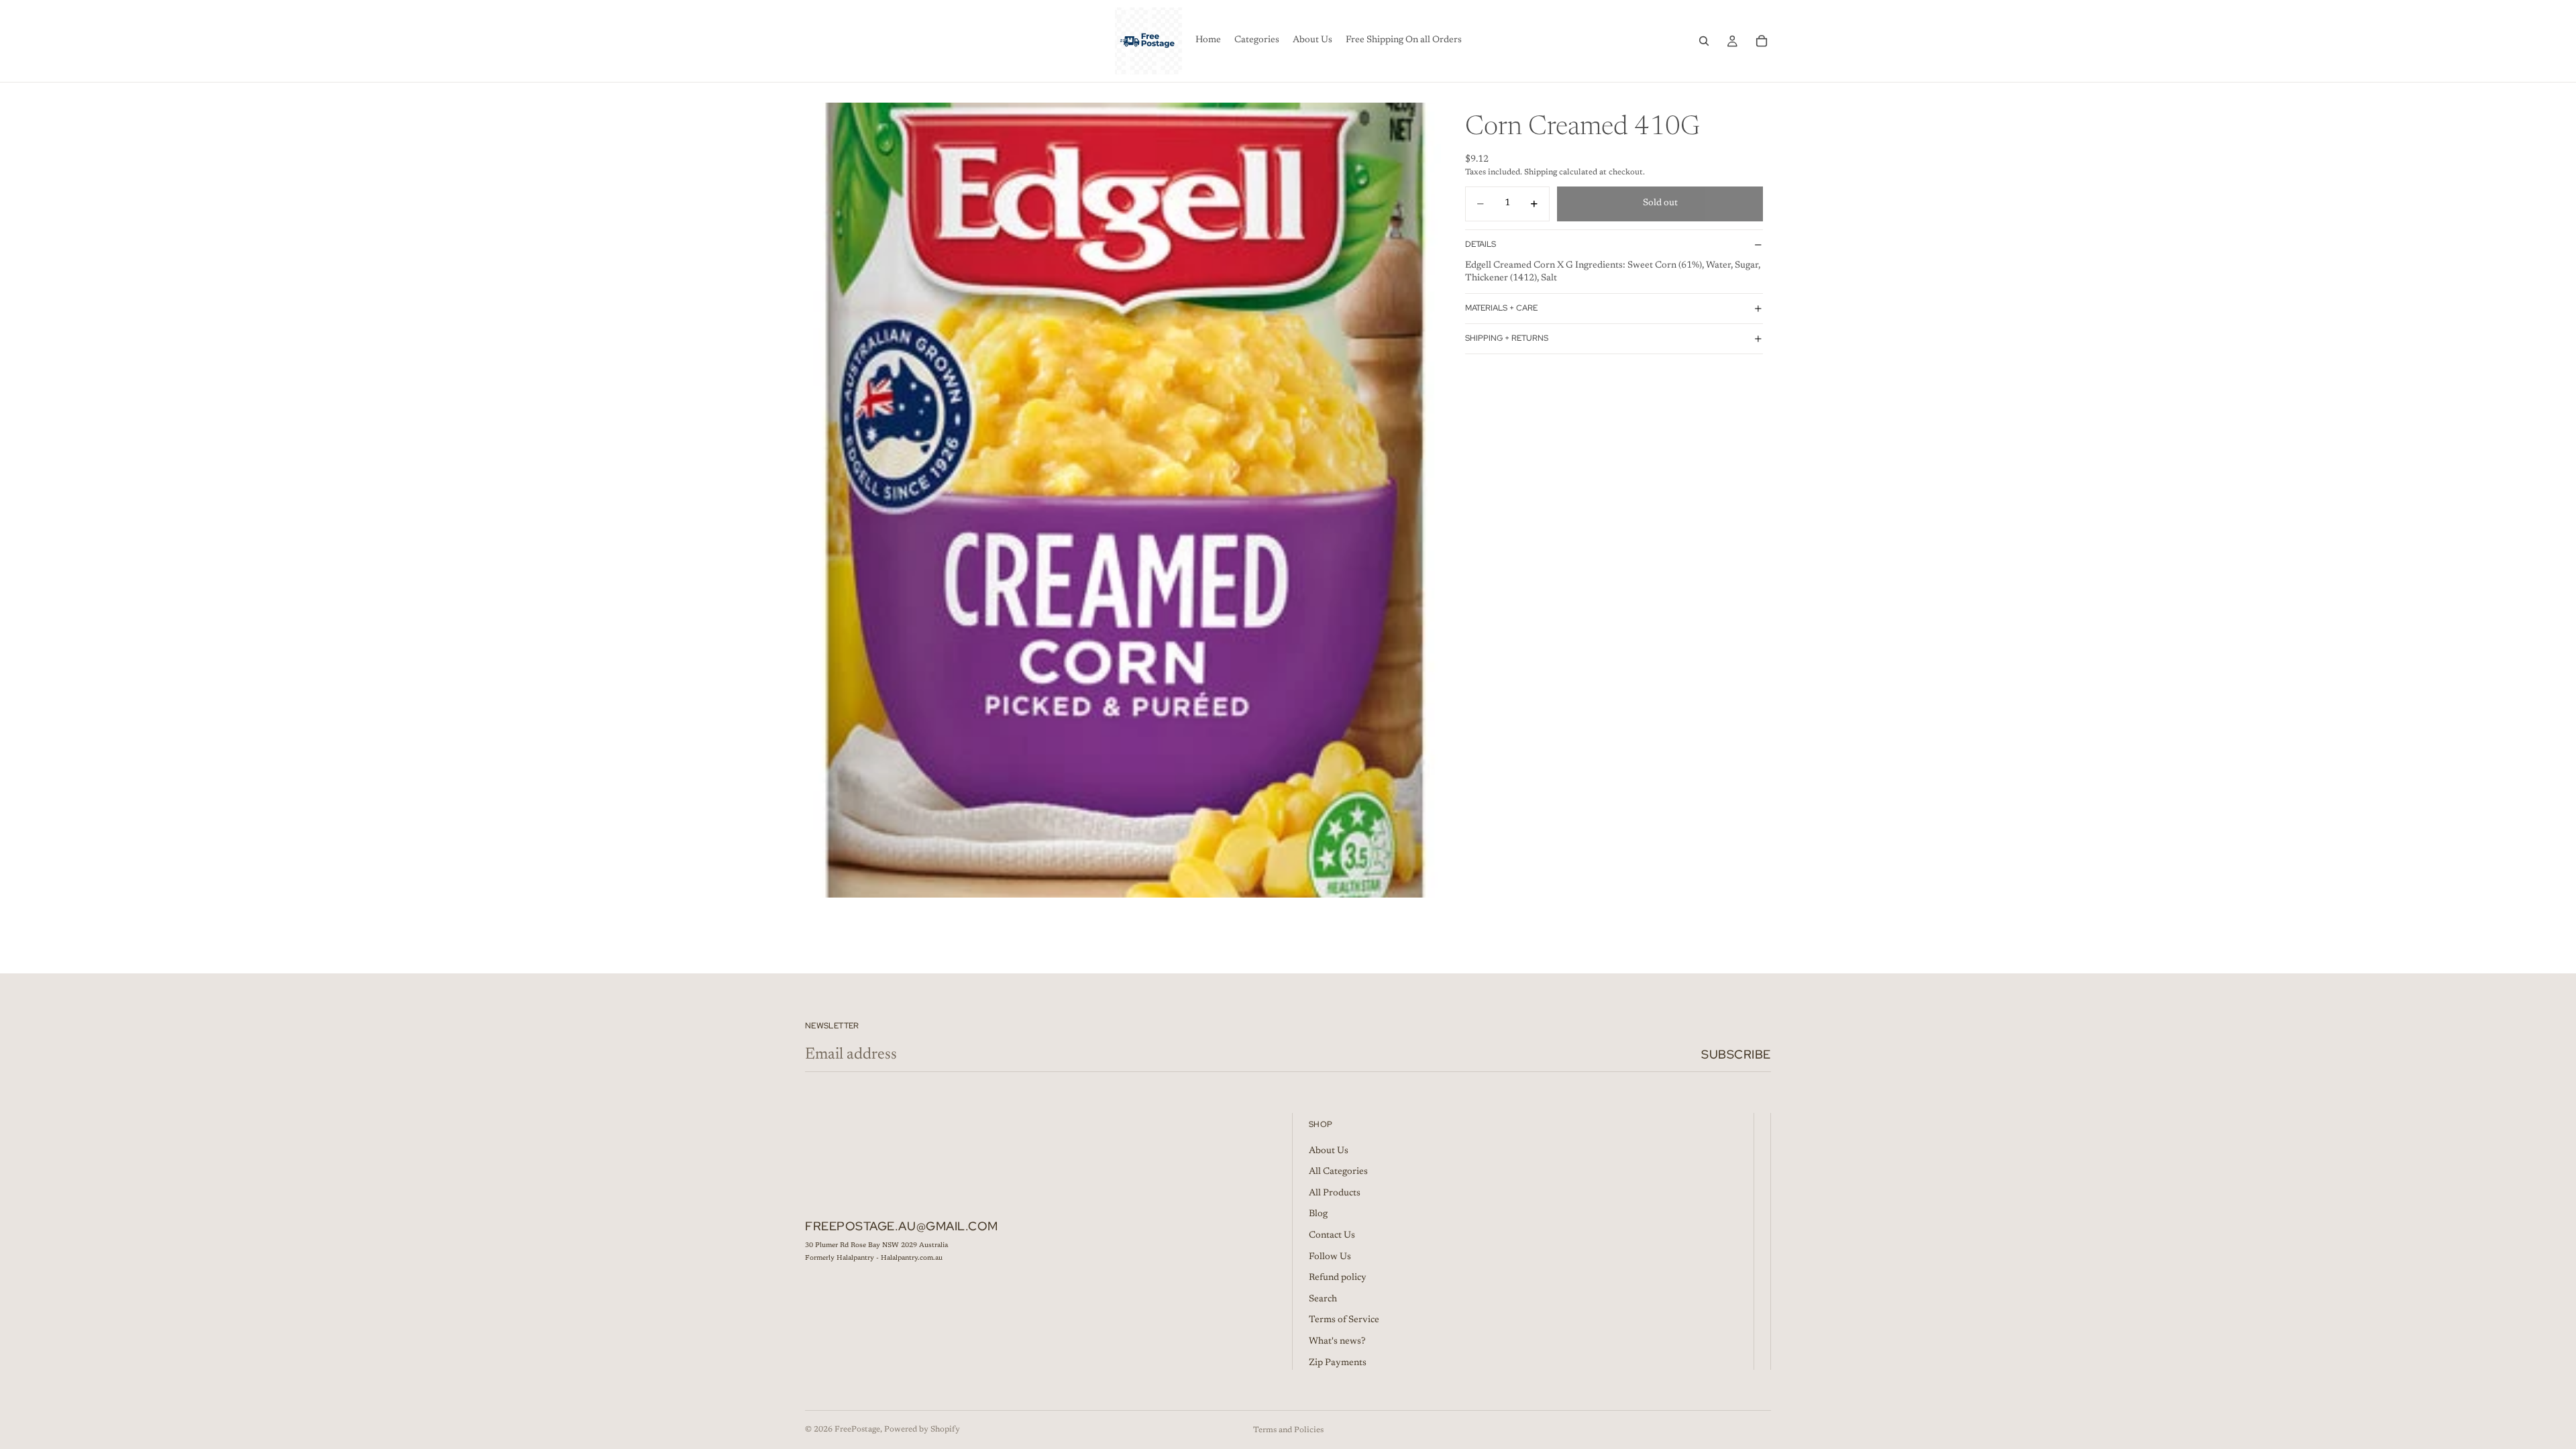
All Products (1335, 1193)
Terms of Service (1344, 1320)
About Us (1329, 1151)
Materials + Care (1501, 308)
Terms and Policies (1288, 1430)
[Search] (1704, 41)
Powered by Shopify (922, 1430)
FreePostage (857, 1430)
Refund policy (1338, 1278)
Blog (1318, 1214)
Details (1481, 244)
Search (1323, 1299)
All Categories (1338, 1172)
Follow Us (1330, 1257)
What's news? (1337, 1342)
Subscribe (1736, 1054)
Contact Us (1332, 1236)
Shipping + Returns (1507, 338)
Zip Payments (1338, 1363)
